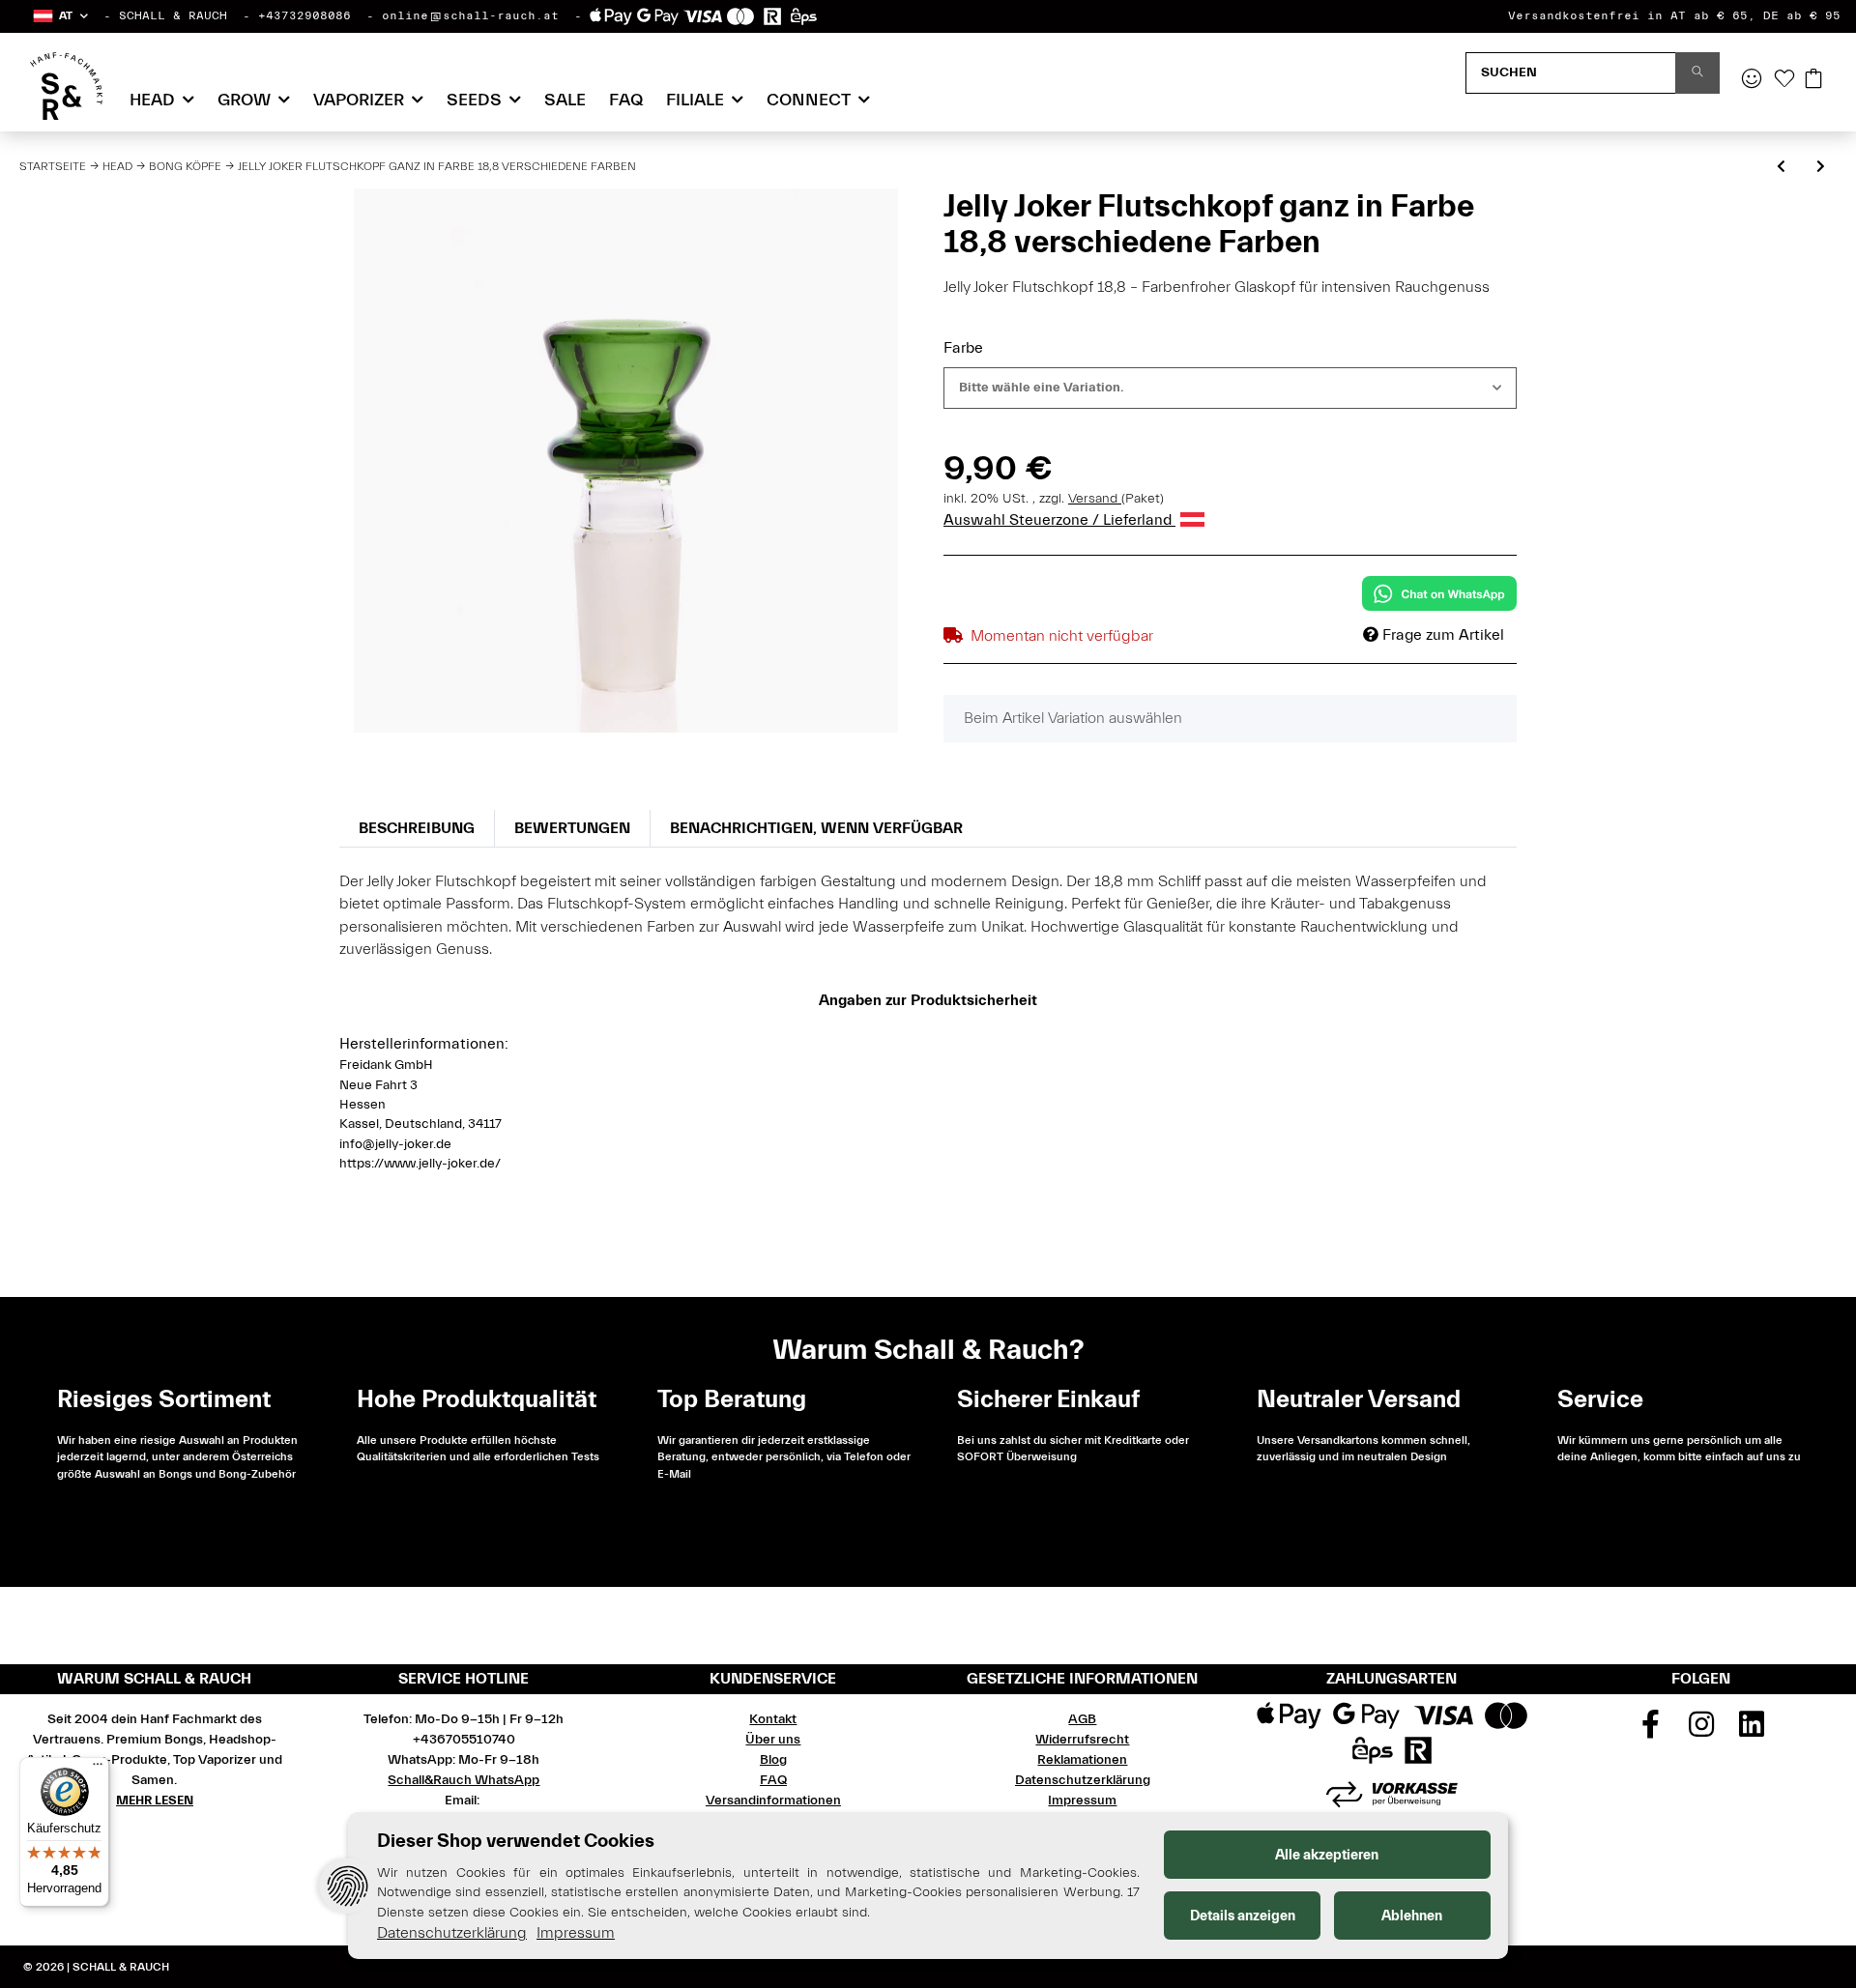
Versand (1095, 499)
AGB (1082, 1719)
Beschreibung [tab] (417, 828)
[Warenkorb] (1813, 80)
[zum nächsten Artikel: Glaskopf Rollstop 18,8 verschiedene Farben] (1821, 168)
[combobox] (1230, 388)
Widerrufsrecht (1082, 1740)
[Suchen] (1697, 73)
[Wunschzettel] (1784, 80)
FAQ (626, 100)
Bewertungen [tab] (572, 828)
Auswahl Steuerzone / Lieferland (1059, 520)
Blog (773, 1760)
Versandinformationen (773, 1801)
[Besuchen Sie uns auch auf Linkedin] (1753, 1731)
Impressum (1082, 1801)
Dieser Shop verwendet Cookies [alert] (516, 1841)
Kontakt (773, 1719)
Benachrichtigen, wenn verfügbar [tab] (816, 828)
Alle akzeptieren (1327, 1855)
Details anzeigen (1243, 1916)
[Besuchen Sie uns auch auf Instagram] (1701, 1731)
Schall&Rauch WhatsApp (464, 1780)
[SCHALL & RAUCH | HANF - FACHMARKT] (66, 86)
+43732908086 (304, 15)
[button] (59, 16)
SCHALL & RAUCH (173, 15)
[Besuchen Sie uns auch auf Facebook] (1651, 1731)
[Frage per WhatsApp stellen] (1439, 593)
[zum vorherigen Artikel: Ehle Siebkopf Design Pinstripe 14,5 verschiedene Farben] (1781, 168)
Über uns (773, 1740)
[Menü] (98, 1769)
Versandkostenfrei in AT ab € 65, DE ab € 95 (1674, 15)
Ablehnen (1412, 1916)
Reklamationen (1082, 1760)
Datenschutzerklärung (1083, 1780)
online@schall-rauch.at (470, 15)
